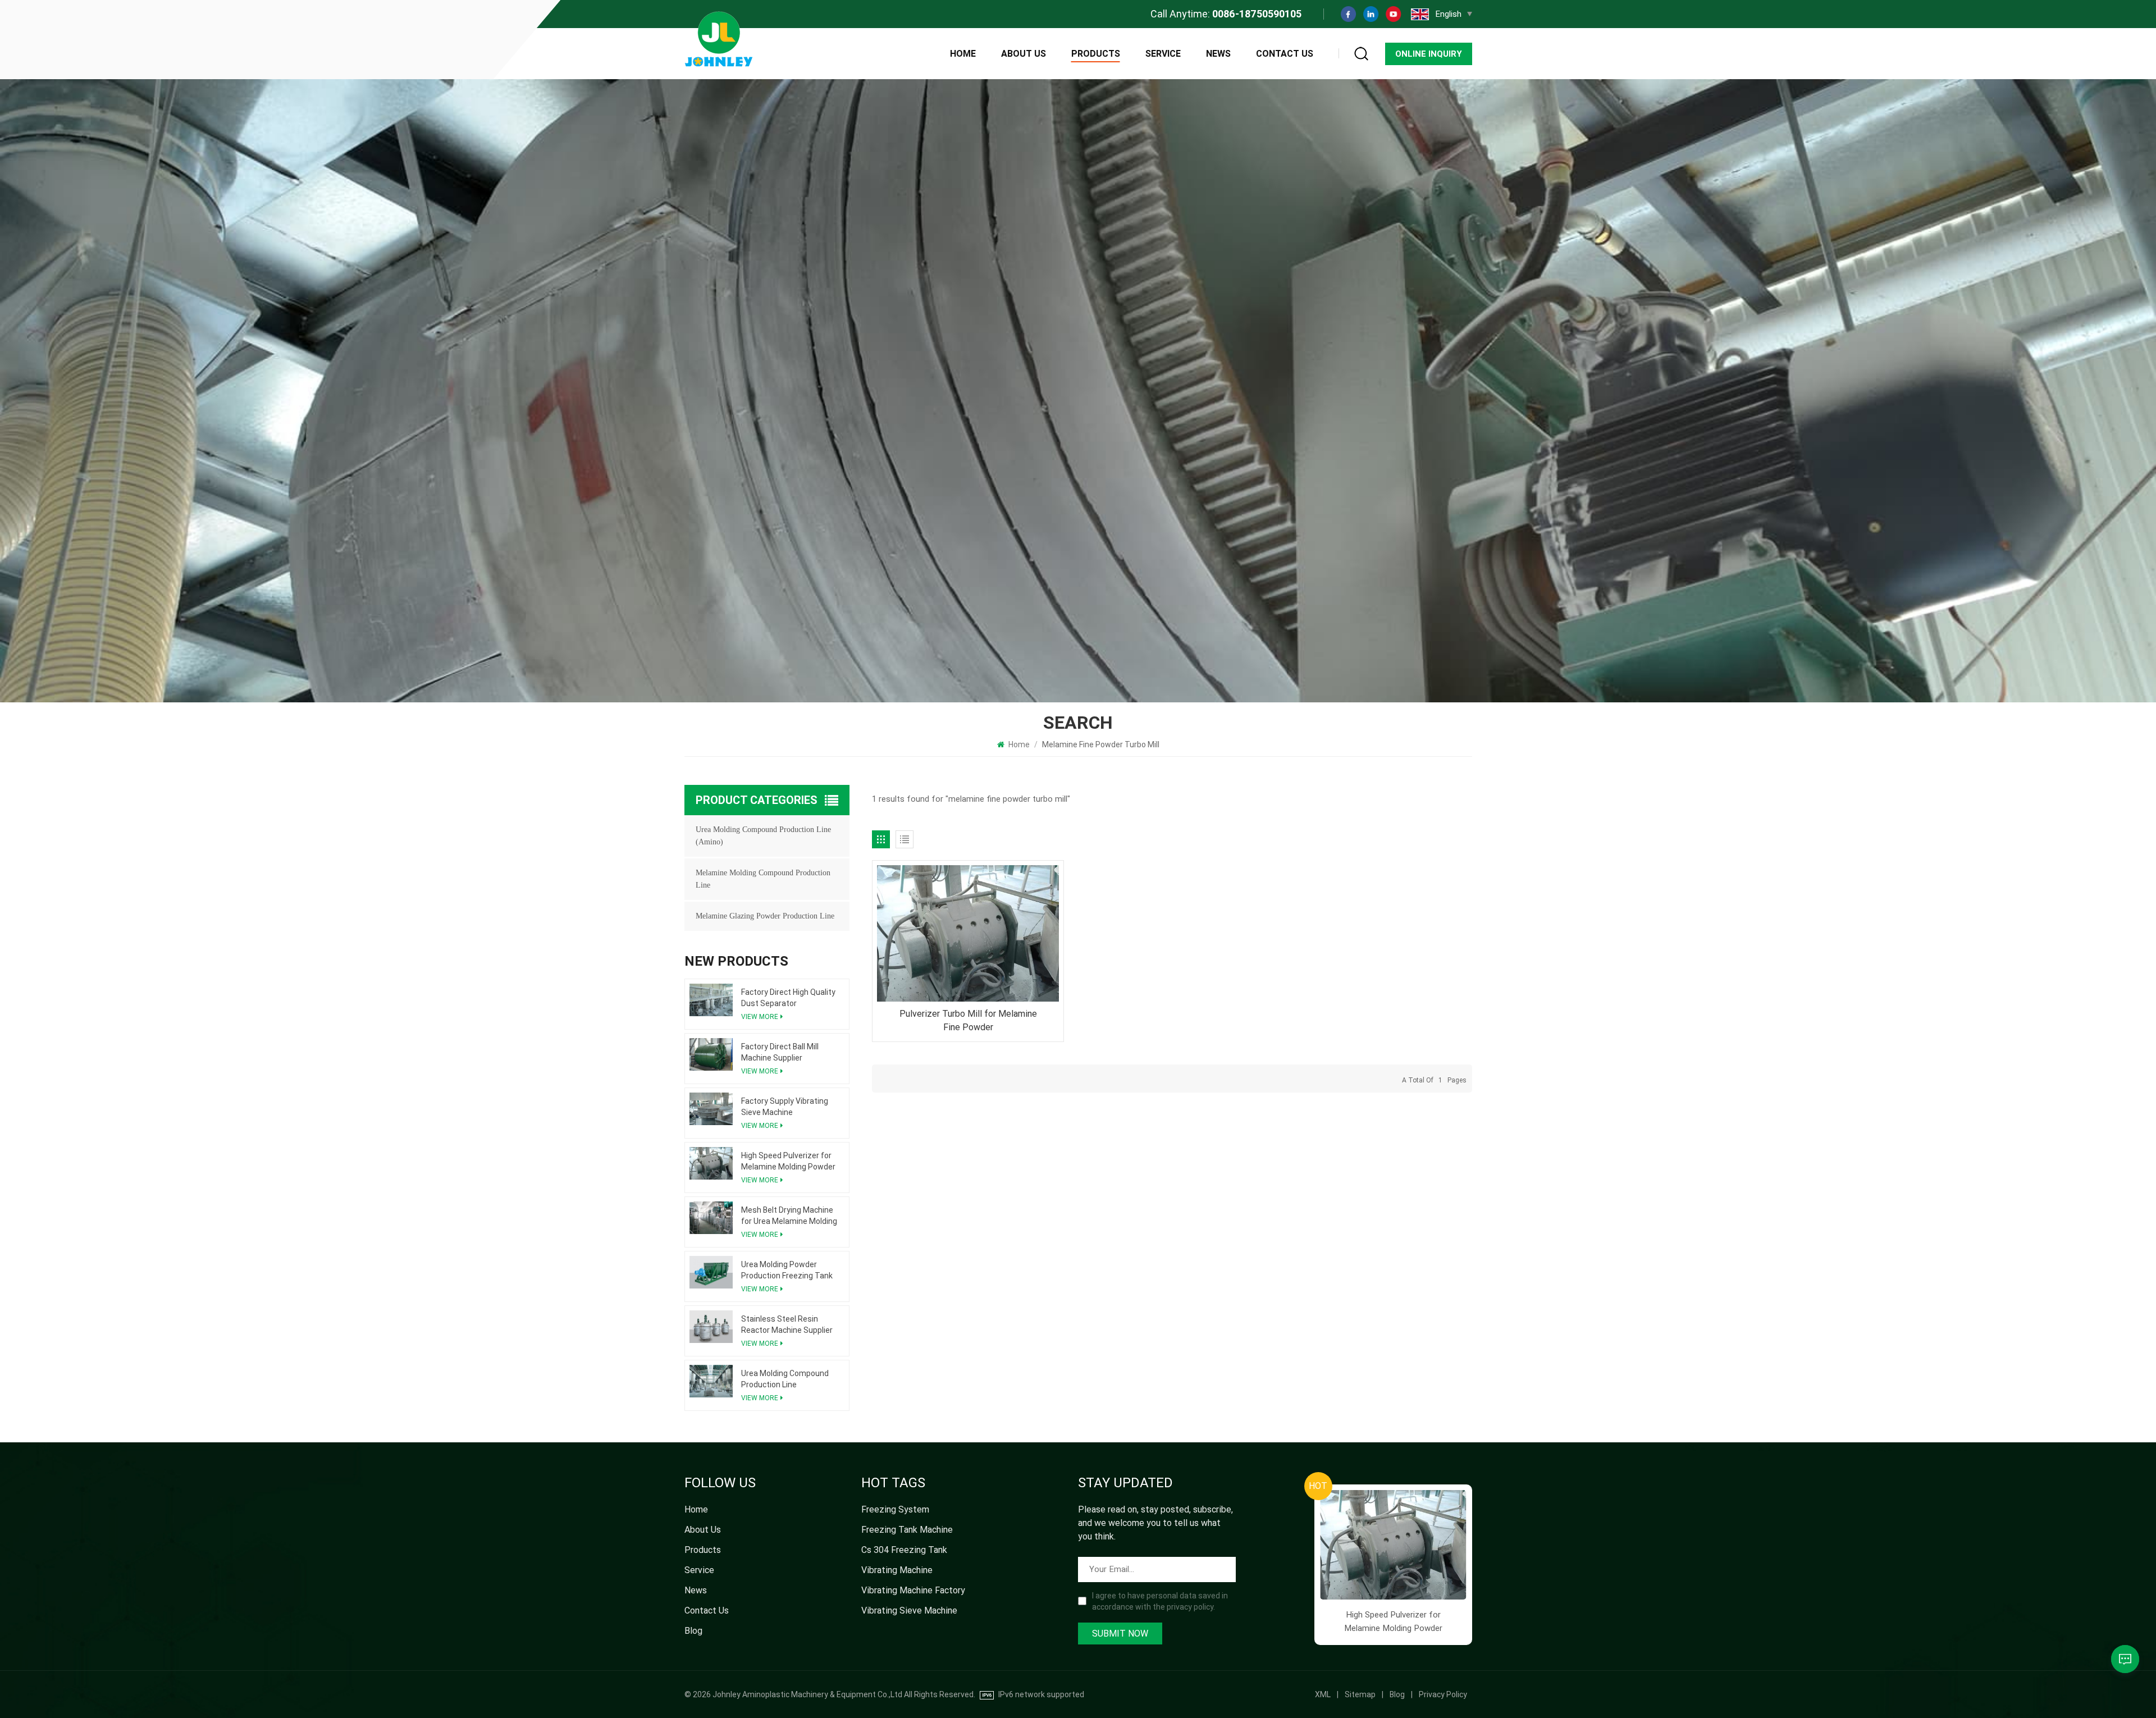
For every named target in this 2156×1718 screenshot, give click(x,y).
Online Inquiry (1429, 54)
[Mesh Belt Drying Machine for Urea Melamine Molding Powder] (711, 1218)
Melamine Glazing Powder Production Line (765, 916)
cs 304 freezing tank (904, 1550)
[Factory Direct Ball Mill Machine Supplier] (711, 1054)
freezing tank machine (907, 1530)
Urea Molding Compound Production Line (785, 1379)
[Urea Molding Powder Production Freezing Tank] (711, 1272)
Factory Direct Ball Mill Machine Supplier (780, 1052)
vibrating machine (897, 1570)
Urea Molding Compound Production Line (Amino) (763, 836)
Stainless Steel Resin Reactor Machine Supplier (787, 1324)
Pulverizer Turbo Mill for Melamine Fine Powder (968, 1020)
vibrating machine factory (913, 1590)
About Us (1024, 54)
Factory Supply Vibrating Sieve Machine (785, 1107)
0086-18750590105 (1257, 14)
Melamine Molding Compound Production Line (763, 879)
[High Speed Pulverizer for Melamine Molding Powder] (711, 1163)
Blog (693, 1631)
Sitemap (1360, 1694)
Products (1096, 54)
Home (963, 54)
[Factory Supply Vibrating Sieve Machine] (711, 1109)
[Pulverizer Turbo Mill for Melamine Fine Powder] (968, 933)
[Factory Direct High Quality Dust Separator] (711, 1000)
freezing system (895, 1509)
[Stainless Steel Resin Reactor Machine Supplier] (711, 1327)
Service (1163, 54)
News (1218, 54)
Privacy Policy (1443, 1694)
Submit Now (1120, 1634)
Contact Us (1285, 54)
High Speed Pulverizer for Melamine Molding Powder (788, 1161)
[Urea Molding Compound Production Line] (711, 1381)
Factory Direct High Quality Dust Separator (788, 998)
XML (1323, 1694)
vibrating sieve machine (909, 1610)
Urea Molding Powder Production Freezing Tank (787, 1270)
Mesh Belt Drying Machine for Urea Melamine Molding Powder (789, 1216)
